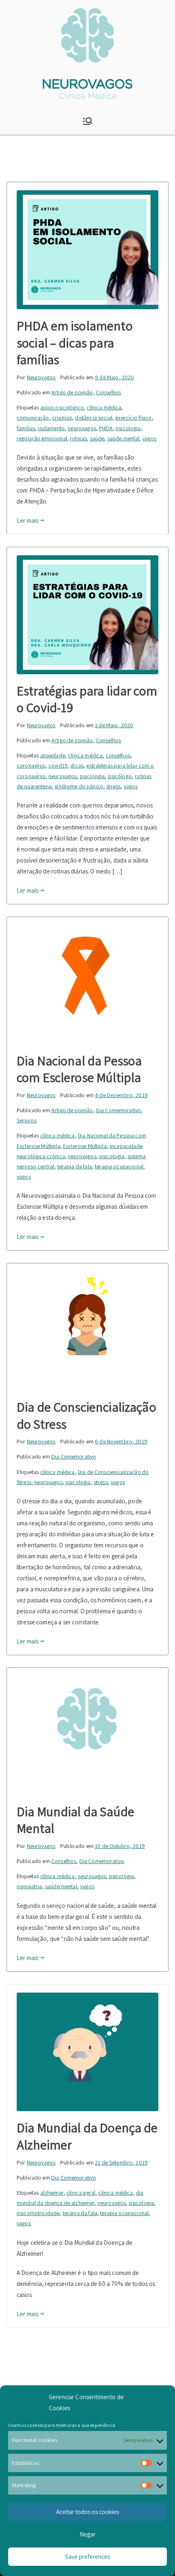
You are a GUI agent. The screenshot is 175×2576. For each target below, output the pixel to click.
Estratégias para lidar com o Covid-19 (87, 699)
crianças (62, 418)
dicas (77, 766)
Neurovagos (41, 377)
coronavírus (31, 766)
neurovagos (82, 428)
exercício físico (133, 418)
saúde (97, 438)
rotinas (78, 438)
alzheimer (52, 2193)
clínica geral (81, 2193)
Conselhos (108, 392)
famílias (26, 428)
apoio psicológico (62, 407)
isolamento (52, 428)
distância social (93, 418)
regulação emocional (42, 438)
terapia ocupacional (119, 1166)
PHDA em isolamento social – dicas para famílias (75, 342)
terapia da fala (75, 1166)
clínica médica (104, 407)
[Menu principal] (87, 121)
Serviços (27, 1120)
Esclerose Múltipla (85, 1146)
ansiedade (53, 755)
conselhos (118, 755)
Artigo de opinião (72, 392)
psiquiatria (30, 1886)
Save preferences (87, 2557)
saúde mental (124, 438)
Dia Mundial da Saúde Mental (75, 1820)
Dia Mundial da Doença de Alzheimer (87, 2136)
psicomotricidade (38, 2213)
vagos (150, 438)
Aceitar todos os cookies (87, 2512)
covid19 (58, 766)
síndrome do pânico (79, 786)
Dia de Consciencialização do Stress (86, 1415)
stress (113, 786)
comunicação (33, 418)
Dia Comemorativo (118, 1110)
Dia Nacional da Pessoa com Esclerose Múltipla (79, 1069)
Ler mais (27, 520)
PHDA (106, 428)
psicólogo (120, 776)
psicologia (128, 428)
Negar (88, 2534)
